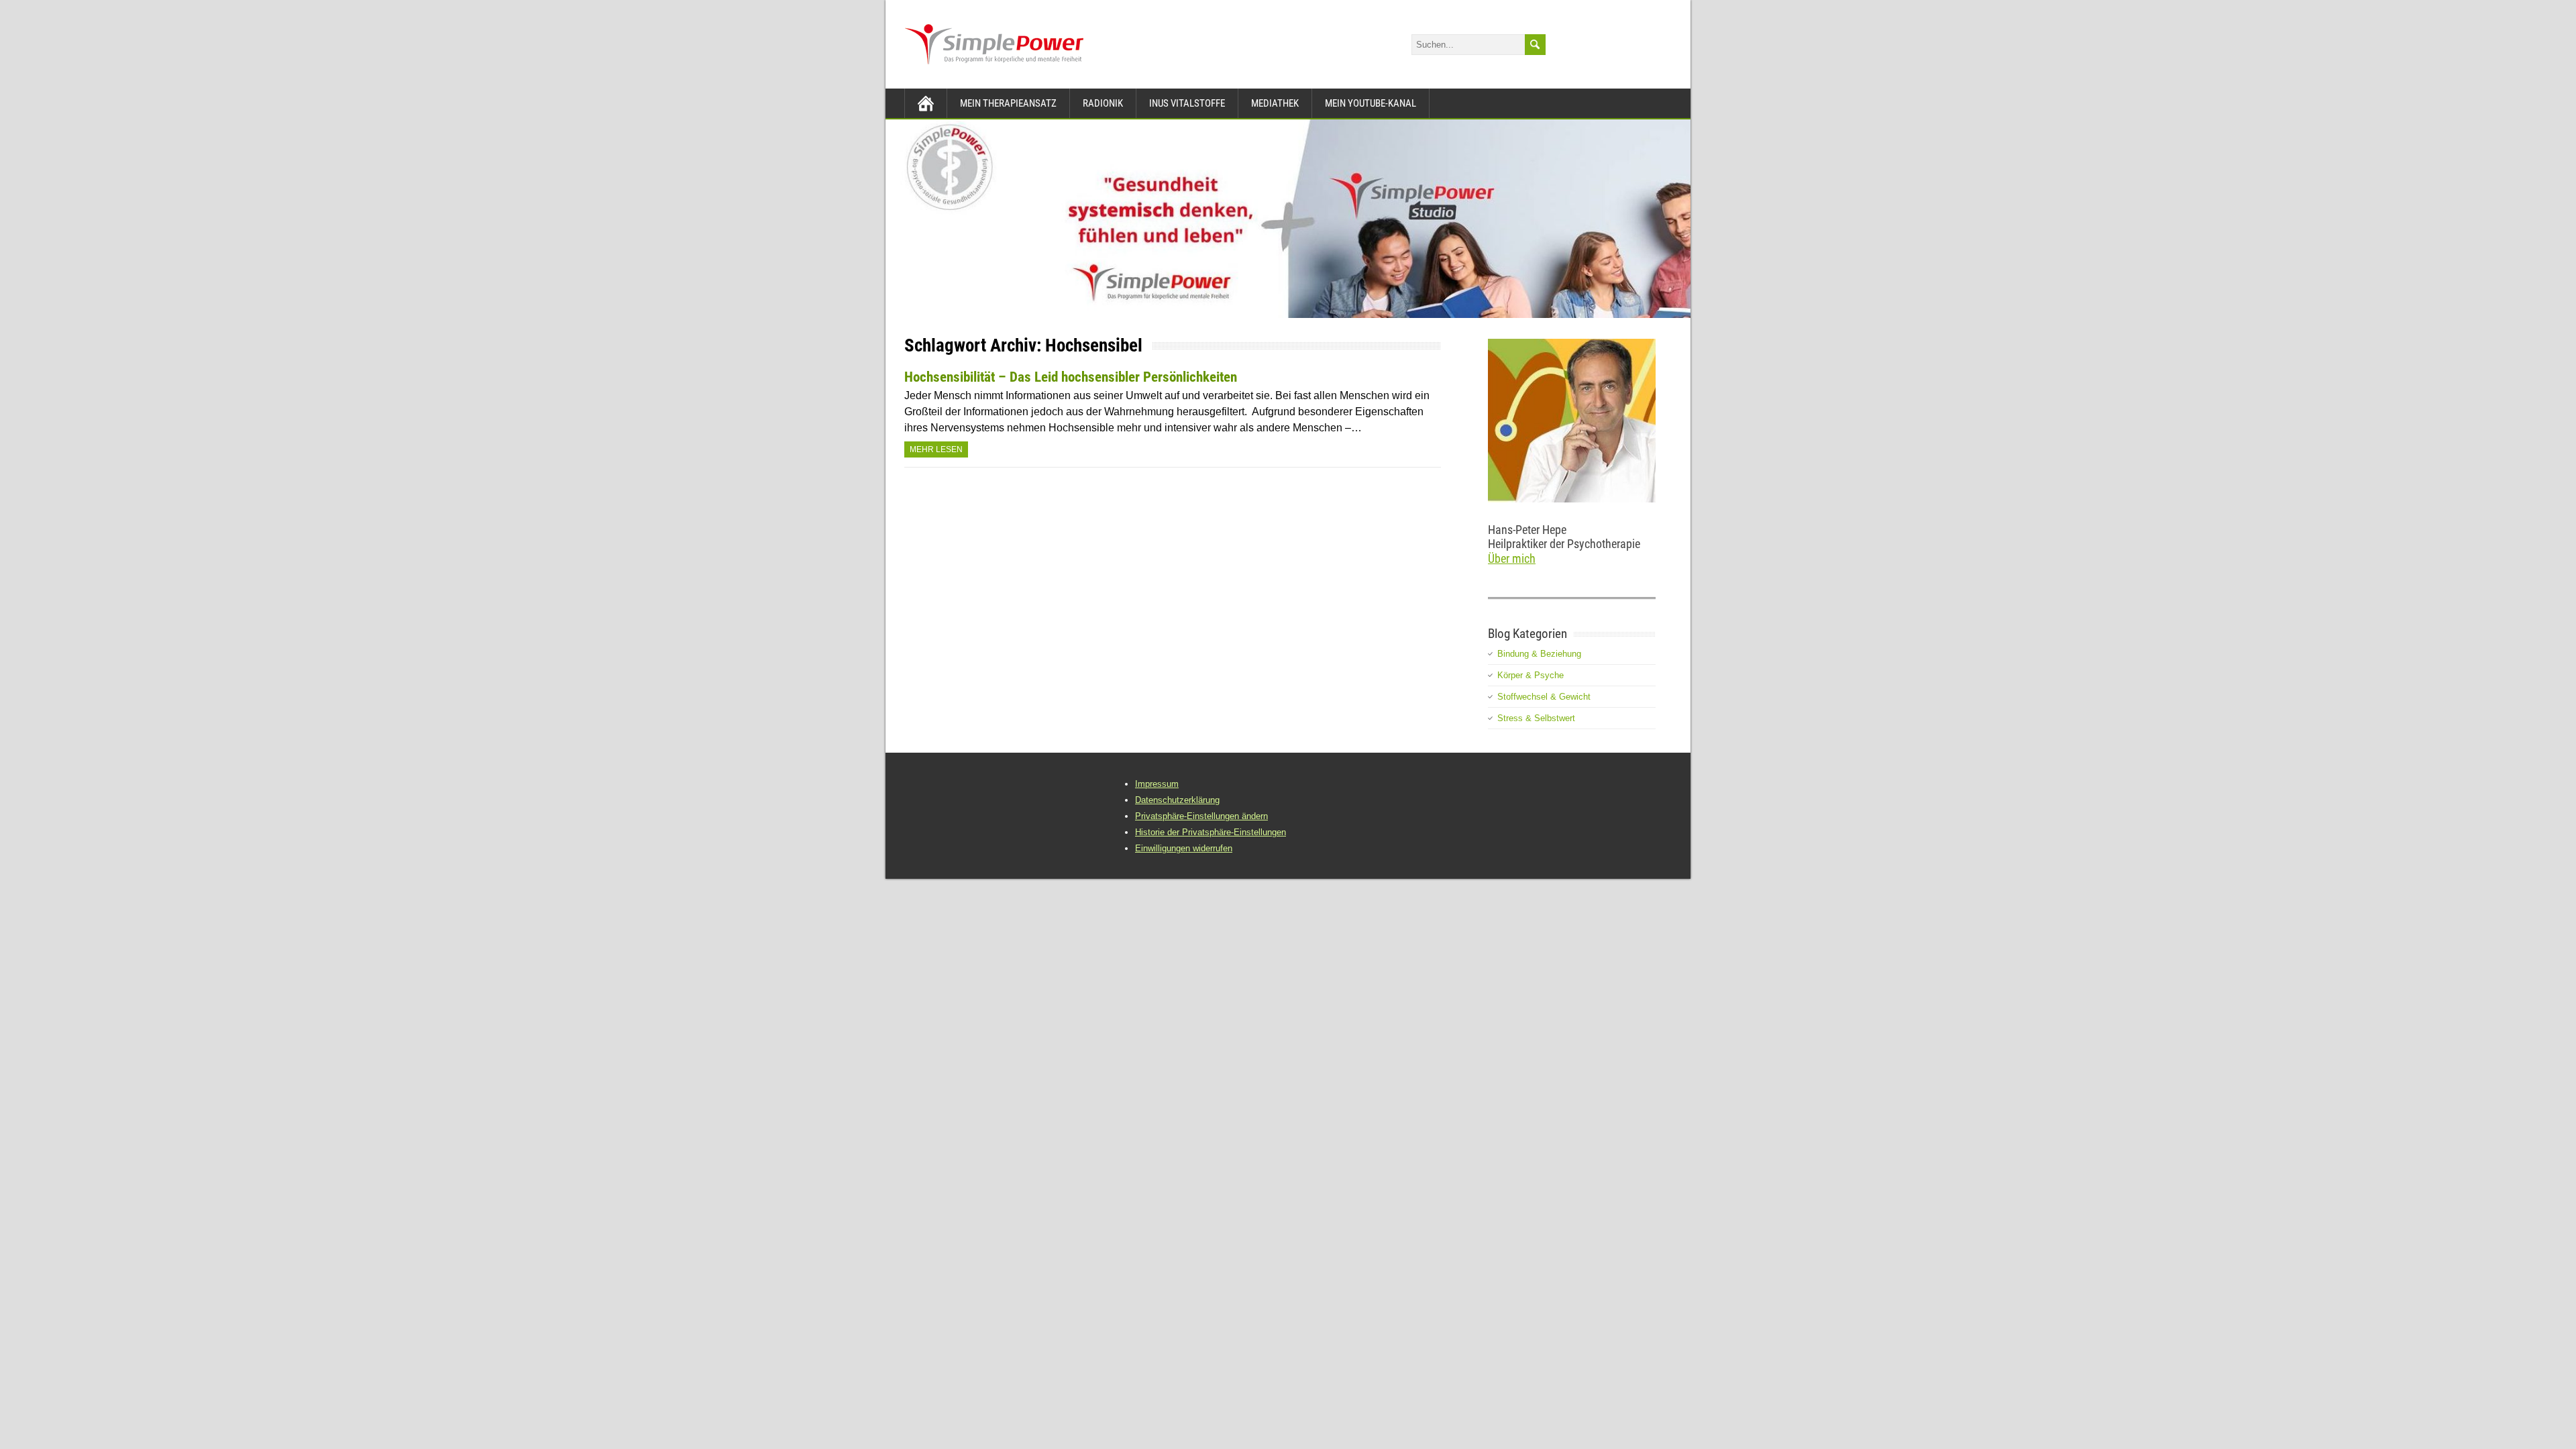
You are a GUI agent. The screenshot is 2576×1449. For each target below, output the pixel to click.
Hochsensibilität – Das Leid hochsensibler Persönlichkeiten (1071, 377)
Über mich (1512, 558)
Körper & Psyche (1531, 675)
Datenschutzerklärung (1177, 800)
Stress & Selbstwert (1536, 718)
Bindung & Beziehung (1539, 654)
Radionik (1103, 103)
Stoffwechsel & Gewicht (1544, 697)
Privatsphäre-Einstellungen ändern (1201, 816)
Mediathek (1275, 103)
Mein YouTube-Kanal (1371, 103)
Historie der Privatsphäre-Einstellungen (1211, 832)
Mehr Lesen (936, 449)
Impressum (1157, 784)
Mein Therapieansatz (1008, 103)
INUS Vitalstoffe (1187, 103)
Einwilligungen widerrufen (1184, 848)
